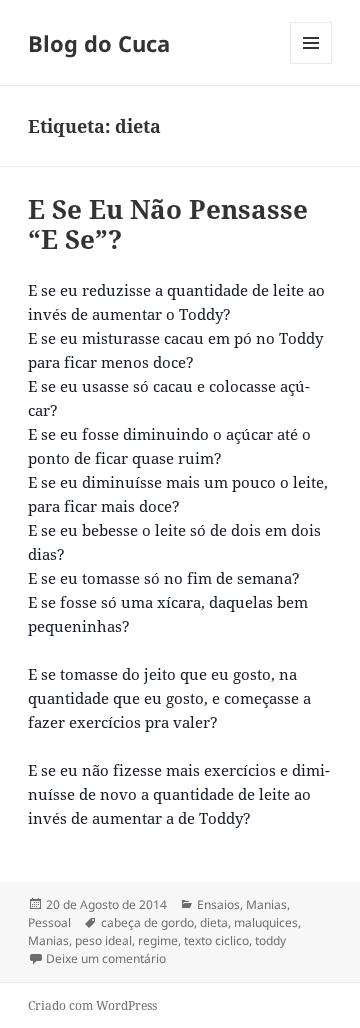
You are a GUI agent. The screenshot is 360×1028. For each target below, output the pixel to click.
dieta (214, 922)
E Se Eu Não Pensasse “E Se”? (168, 224)
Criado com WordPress (92, 1005)
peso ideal (103, 940)
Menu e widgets (311, 63)
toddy (270, 940)
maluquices (266, 922)
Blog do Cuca (99, 43)
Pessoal (49, 922)
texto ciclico (216, 940)
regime (158, 940)
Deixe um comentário (106, 958)
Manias (266, 904)
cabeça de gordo (147, 922)
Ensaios (218, 904)
